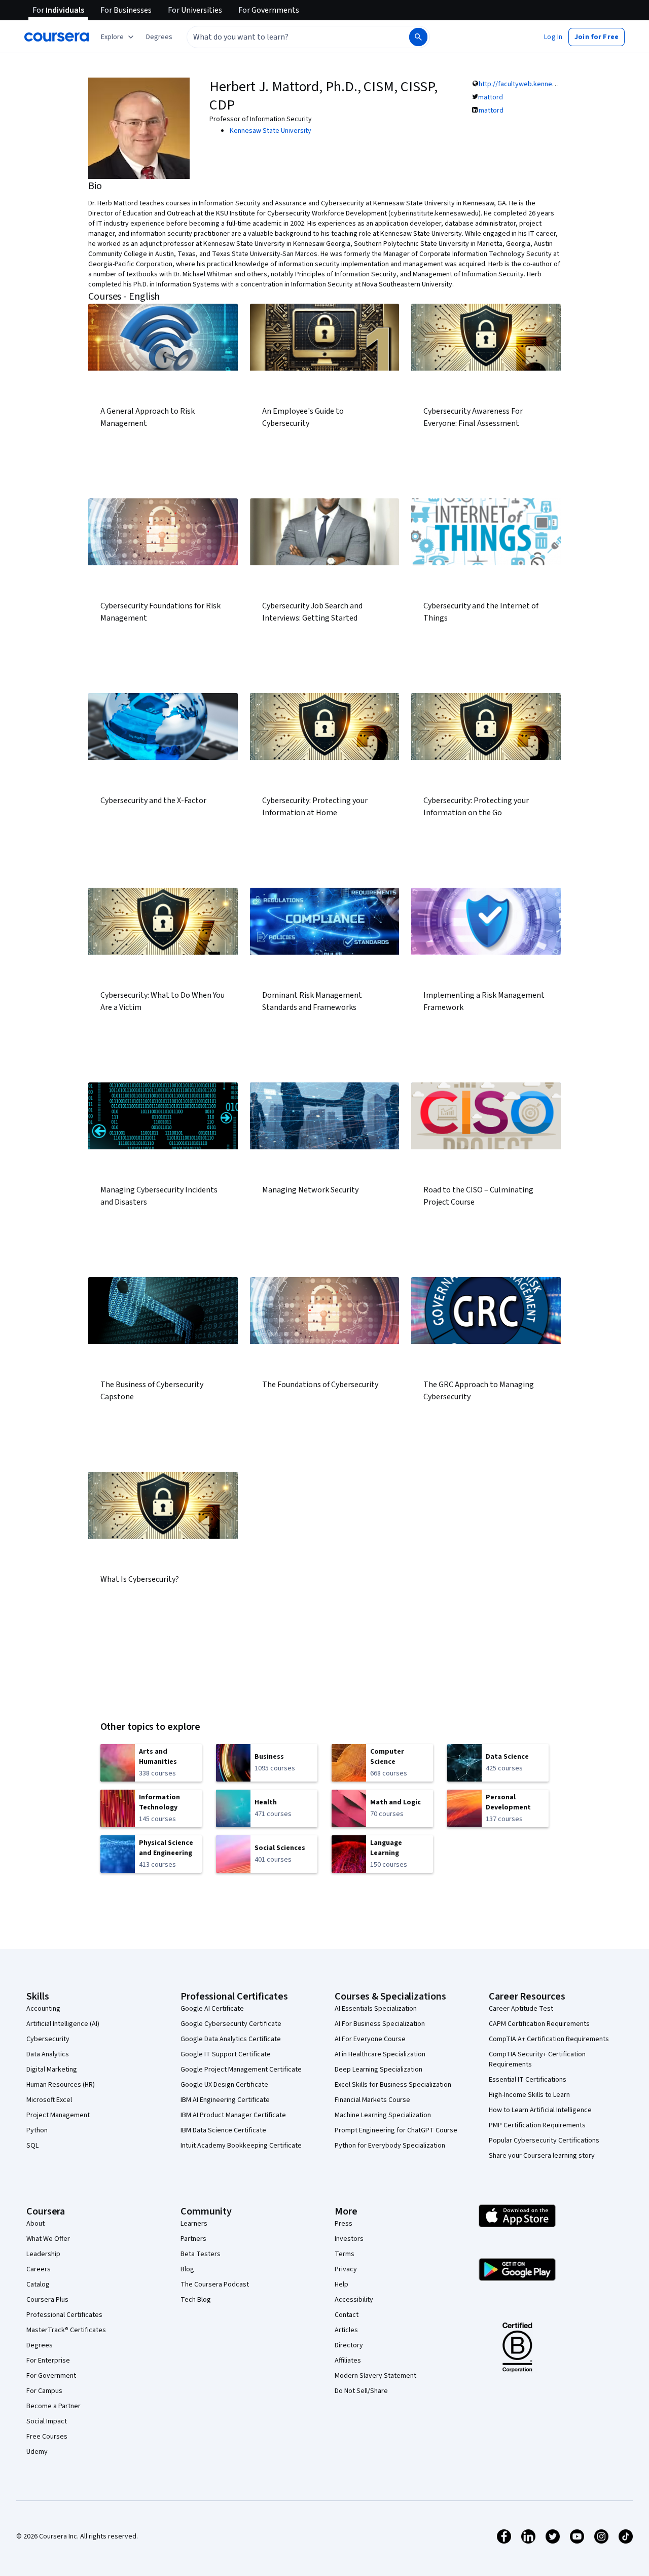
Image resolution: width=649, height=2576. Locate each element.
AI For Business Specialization (380, 2024)
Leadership (43, 2254)
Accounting (43, 2009)
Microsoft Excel (49, 2100)
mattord (491, 97)
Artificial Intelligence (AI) (63, 2024)
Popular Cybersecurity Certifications (544, 2140)
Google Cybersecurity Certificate (231, 2024)
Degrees (40, 2345)
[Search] (418, 37)
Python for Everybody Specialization (390, 2146)
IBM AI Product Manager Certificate (233, 2115)
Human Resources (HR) (61, 2085)
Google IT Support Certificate (226, 2054)
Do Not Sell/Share (361, 2391)
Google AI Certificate (212, 2009)
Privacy (346, 2269)
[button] (159, 37)
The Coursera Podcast (215, 2284)
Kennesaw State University (271, 131)
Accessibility (354, 2300)
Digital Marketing (52, 2070)
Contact (347, 2315)
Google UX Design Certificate (224, 2085)
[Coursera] (57, 37)
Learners (194, 2224)
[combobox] (287, 37)
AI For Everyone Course (370, 2039)
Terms (345, 2254)
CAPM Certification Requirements (539, 2024)
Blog (187, 2269)
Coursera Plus (47, 2300)
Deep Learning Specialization (378, 2070)
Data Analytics (48, 2054)
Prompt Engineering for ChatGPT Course (396, 2130)
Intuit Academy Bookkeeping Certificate (241, 2146)
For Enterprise (48, 2361)
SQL (32, 2146)
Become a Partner (53, 2406)
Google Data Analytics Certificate (231, 2039)
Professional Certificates (64, 2315)
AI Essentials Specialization (376, 2009)
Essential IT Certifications (528, 2080)
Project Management (58, 2115)
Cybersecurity (48, 2039)
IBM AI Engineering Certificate (225, 2100)
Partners (193, 2239)
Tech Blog (196, 2300)
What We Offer (48, 2239)
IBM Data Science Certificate (223, 2130)
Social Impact (47, 2421)
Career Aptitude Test (521, 2009)
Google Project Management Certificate (241, 2070)
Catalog (38, 2284)
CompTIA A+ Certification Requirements (549, 2039)
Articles (346, 2330)
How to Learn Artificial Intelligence (540, 2110)
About (35, 2224)
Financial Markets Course (372, 2100)
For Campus (44, 2391)
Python (37, 2130)
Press (344, 2224)
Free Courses (47, 2437)
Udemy (37, 2452)
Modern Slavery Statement (375, 2376)
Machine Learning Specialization (383, 2115)
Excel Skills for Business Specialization (393, 2085)
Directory (349, 2345)
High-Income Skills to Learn (529, 2095)
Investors (349, 2239)
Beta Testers (201, 2254)
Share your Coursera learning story (542, 2156)
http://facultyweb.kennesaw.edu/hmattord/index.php (559, 84)
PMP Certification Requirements (537, 2125)
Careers (39, 2269)
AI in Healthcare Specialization (380, 2054)
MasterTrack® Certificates (66, 2330)
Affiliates (348, 2361)
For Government (51, 2376)
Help (341, 2284)
